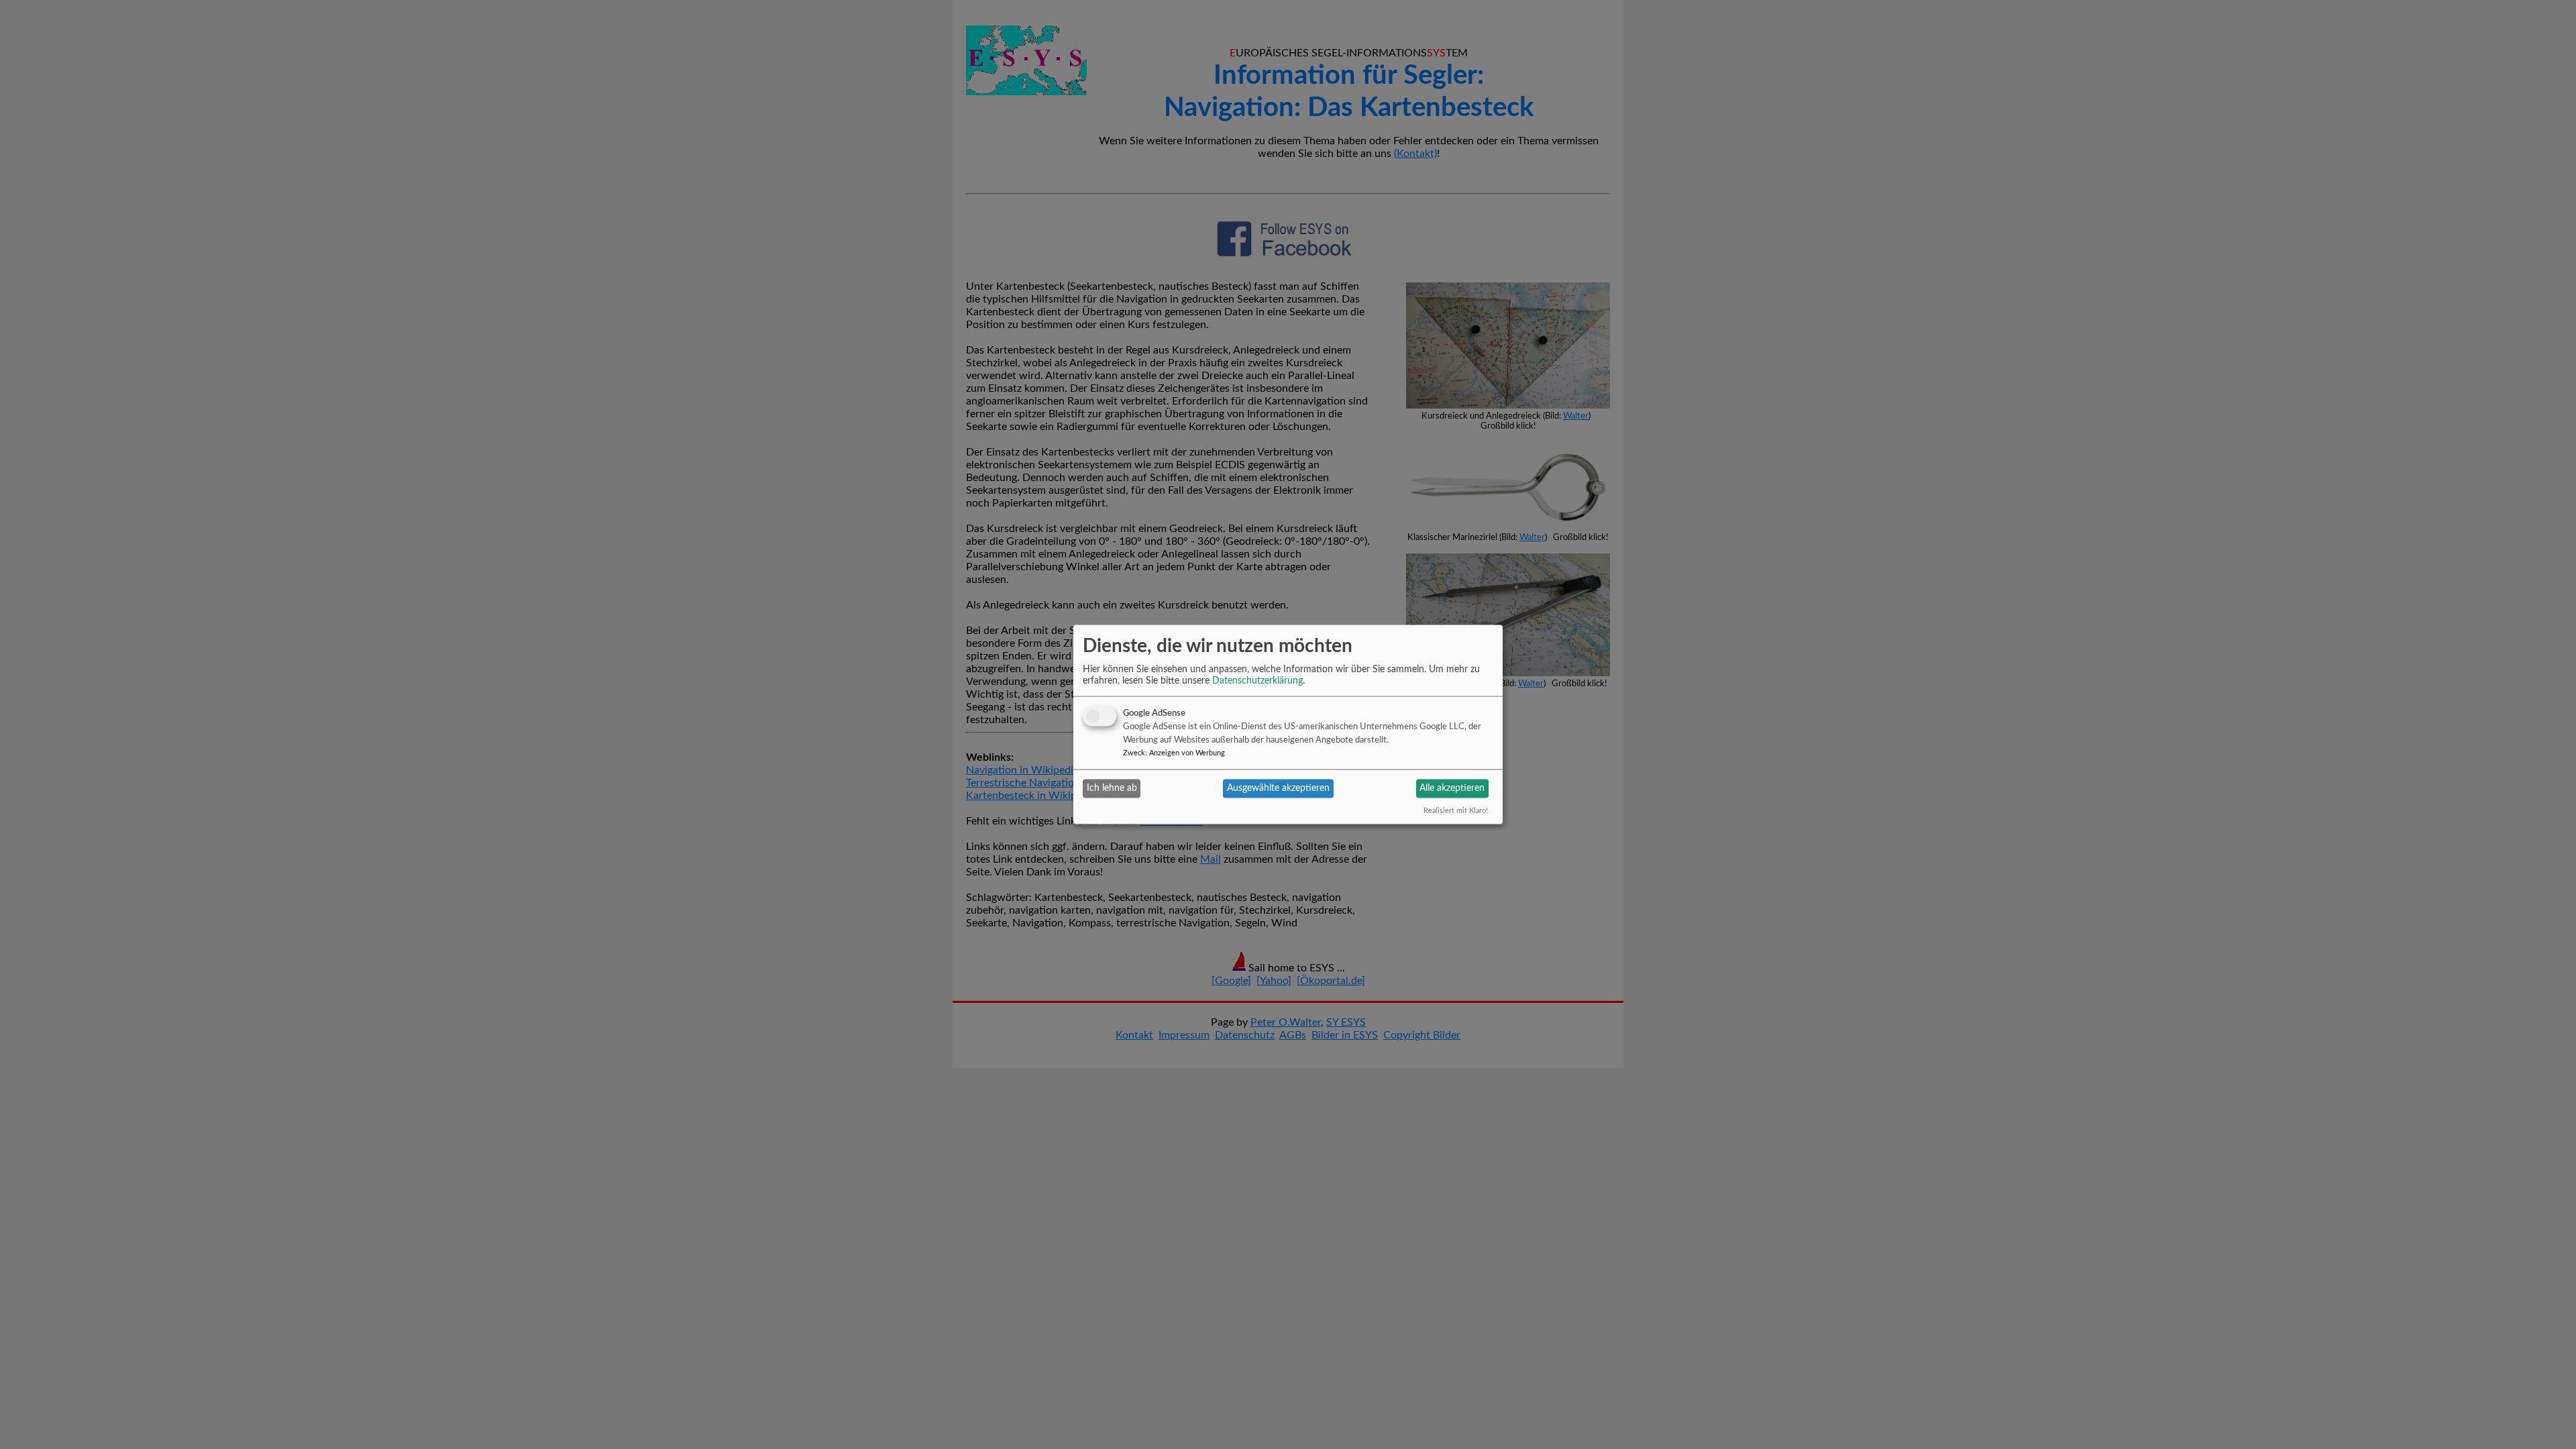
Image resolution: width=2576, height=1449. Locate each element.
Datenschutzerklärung (1257, 680)
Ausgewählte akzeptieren (1278, 788)
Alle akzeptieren (1452, 788)
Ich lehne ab (1112, 788)
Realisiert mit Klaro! (1456, 810)
